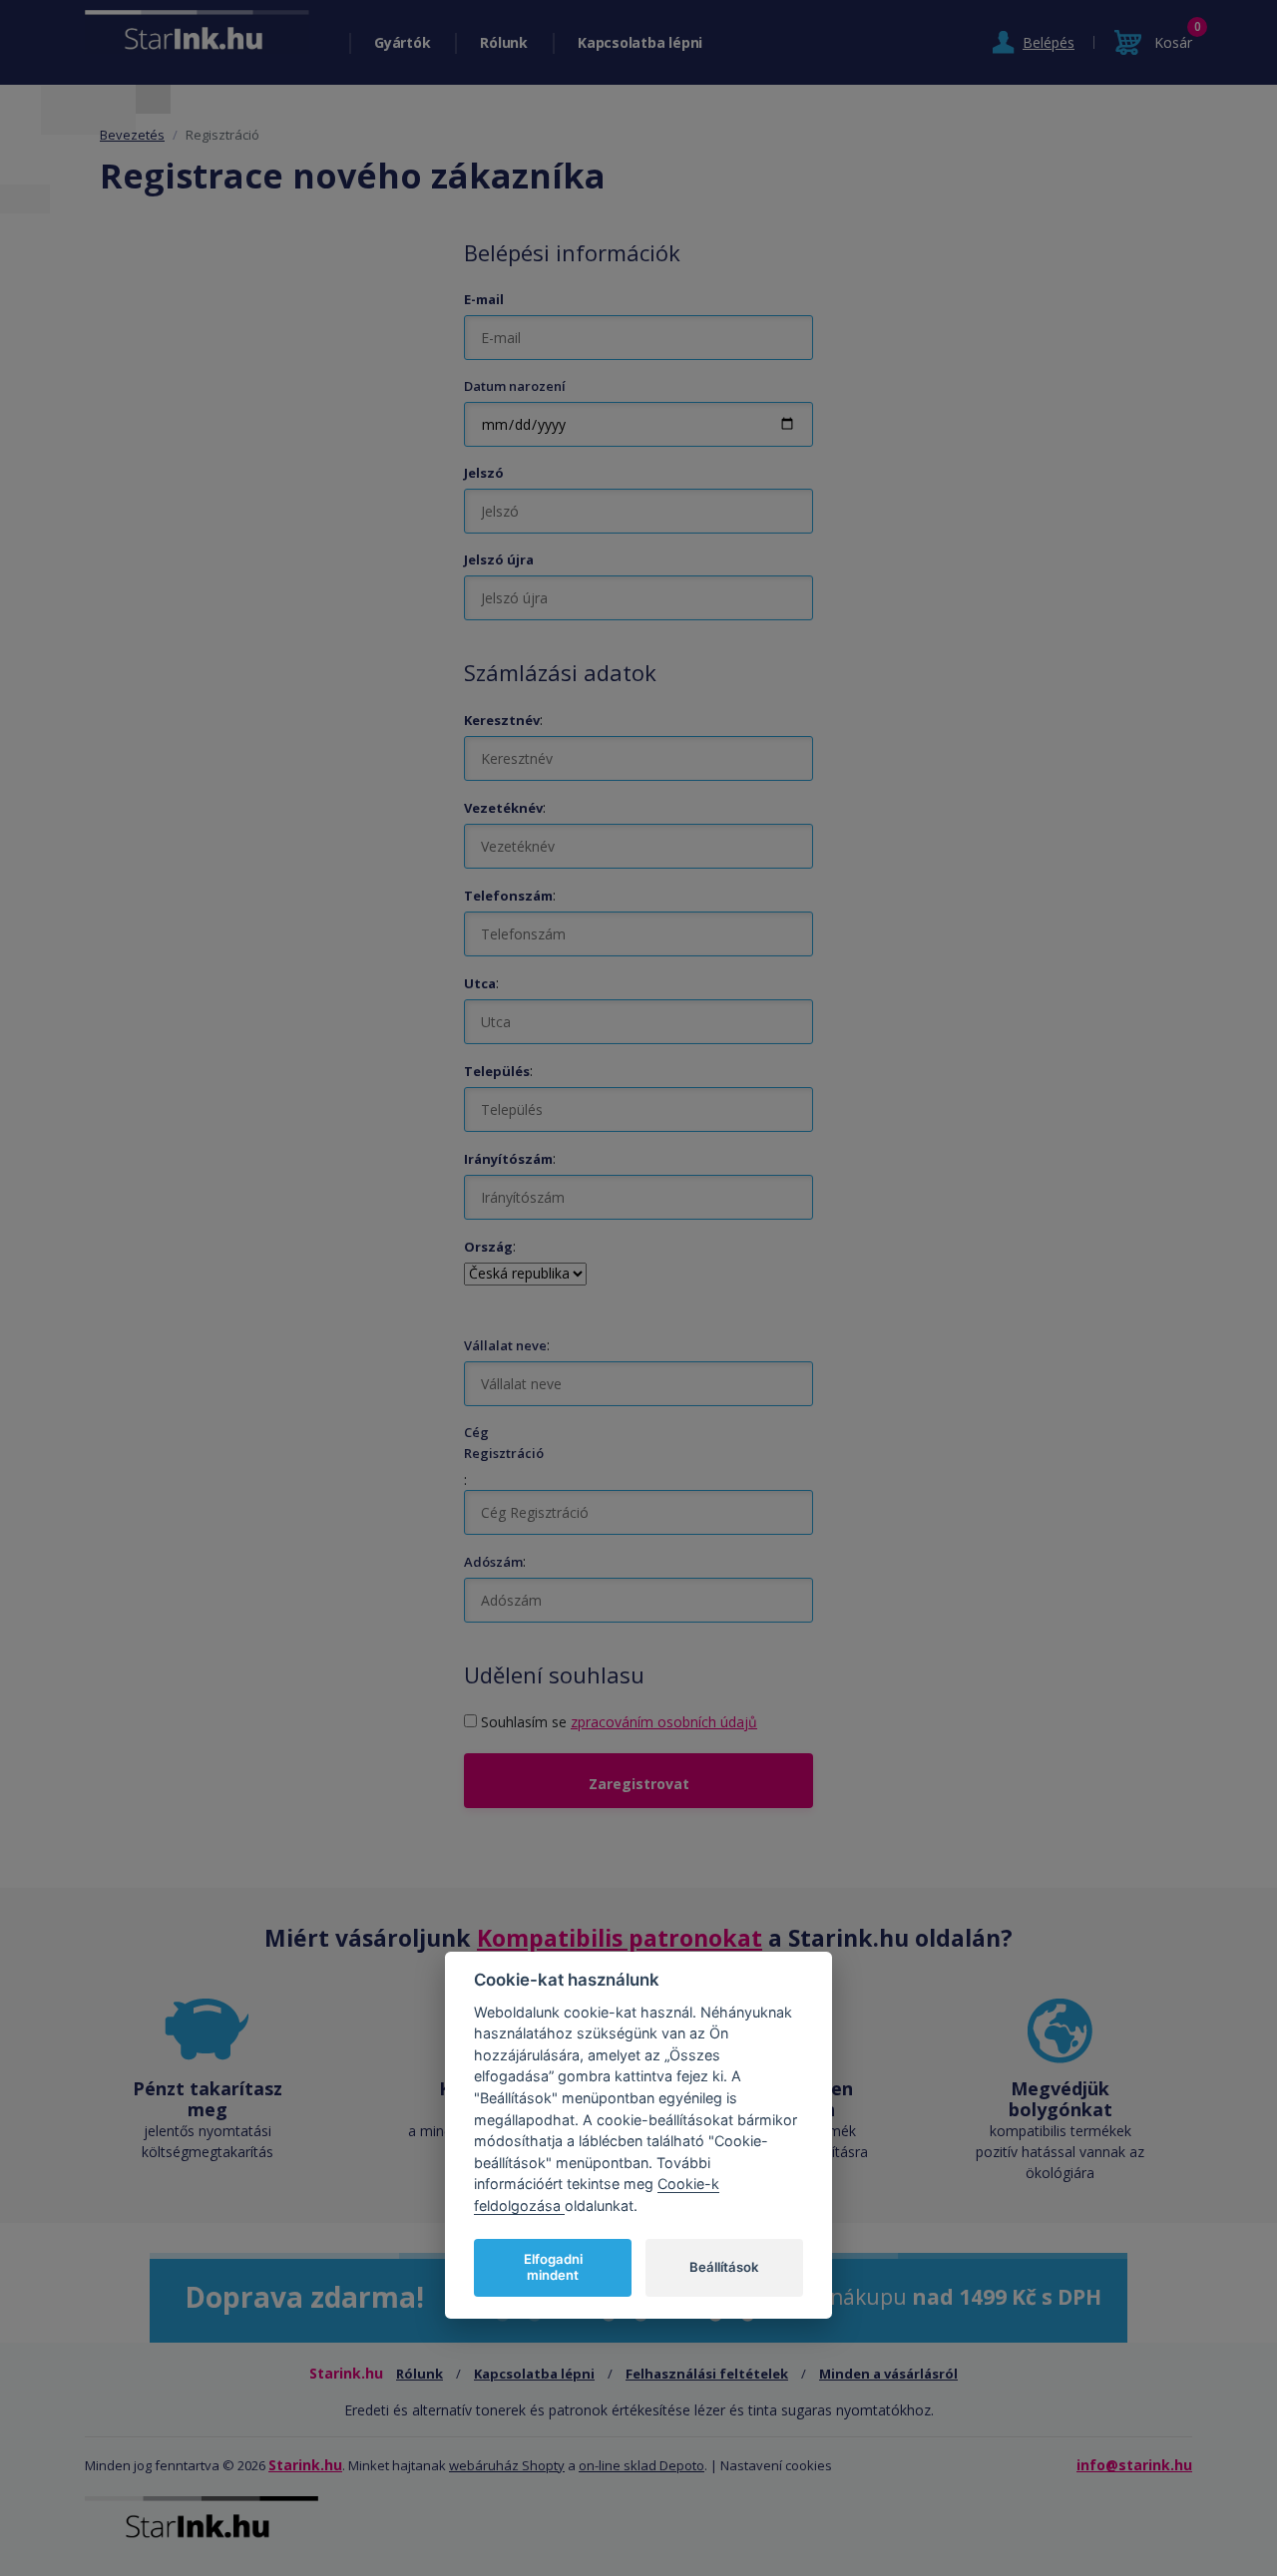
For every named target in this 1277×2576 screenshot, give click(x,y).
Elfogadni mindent (553, 2267)
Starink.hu (305, 2465)
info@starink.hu (1134, 2465)
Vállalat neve (505, 1345)
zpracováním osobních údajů (664, 1722)
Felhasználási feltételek (707, 2374)
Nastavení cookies (776, 2465)
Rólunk (504, 42)
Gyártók (402, 42)
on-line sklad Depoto (641, 2465)
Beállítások (724, 2267)
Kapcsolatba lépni (640, 42)
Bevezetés (132, 135)
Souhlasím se (619, 1722)
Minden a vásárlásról (888, 2374)
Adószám (493, 1562)
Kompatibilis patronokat (620, 1938)
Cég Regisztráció (504, 1443)
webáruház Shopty (507, 2465)
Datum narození (515, 386)
